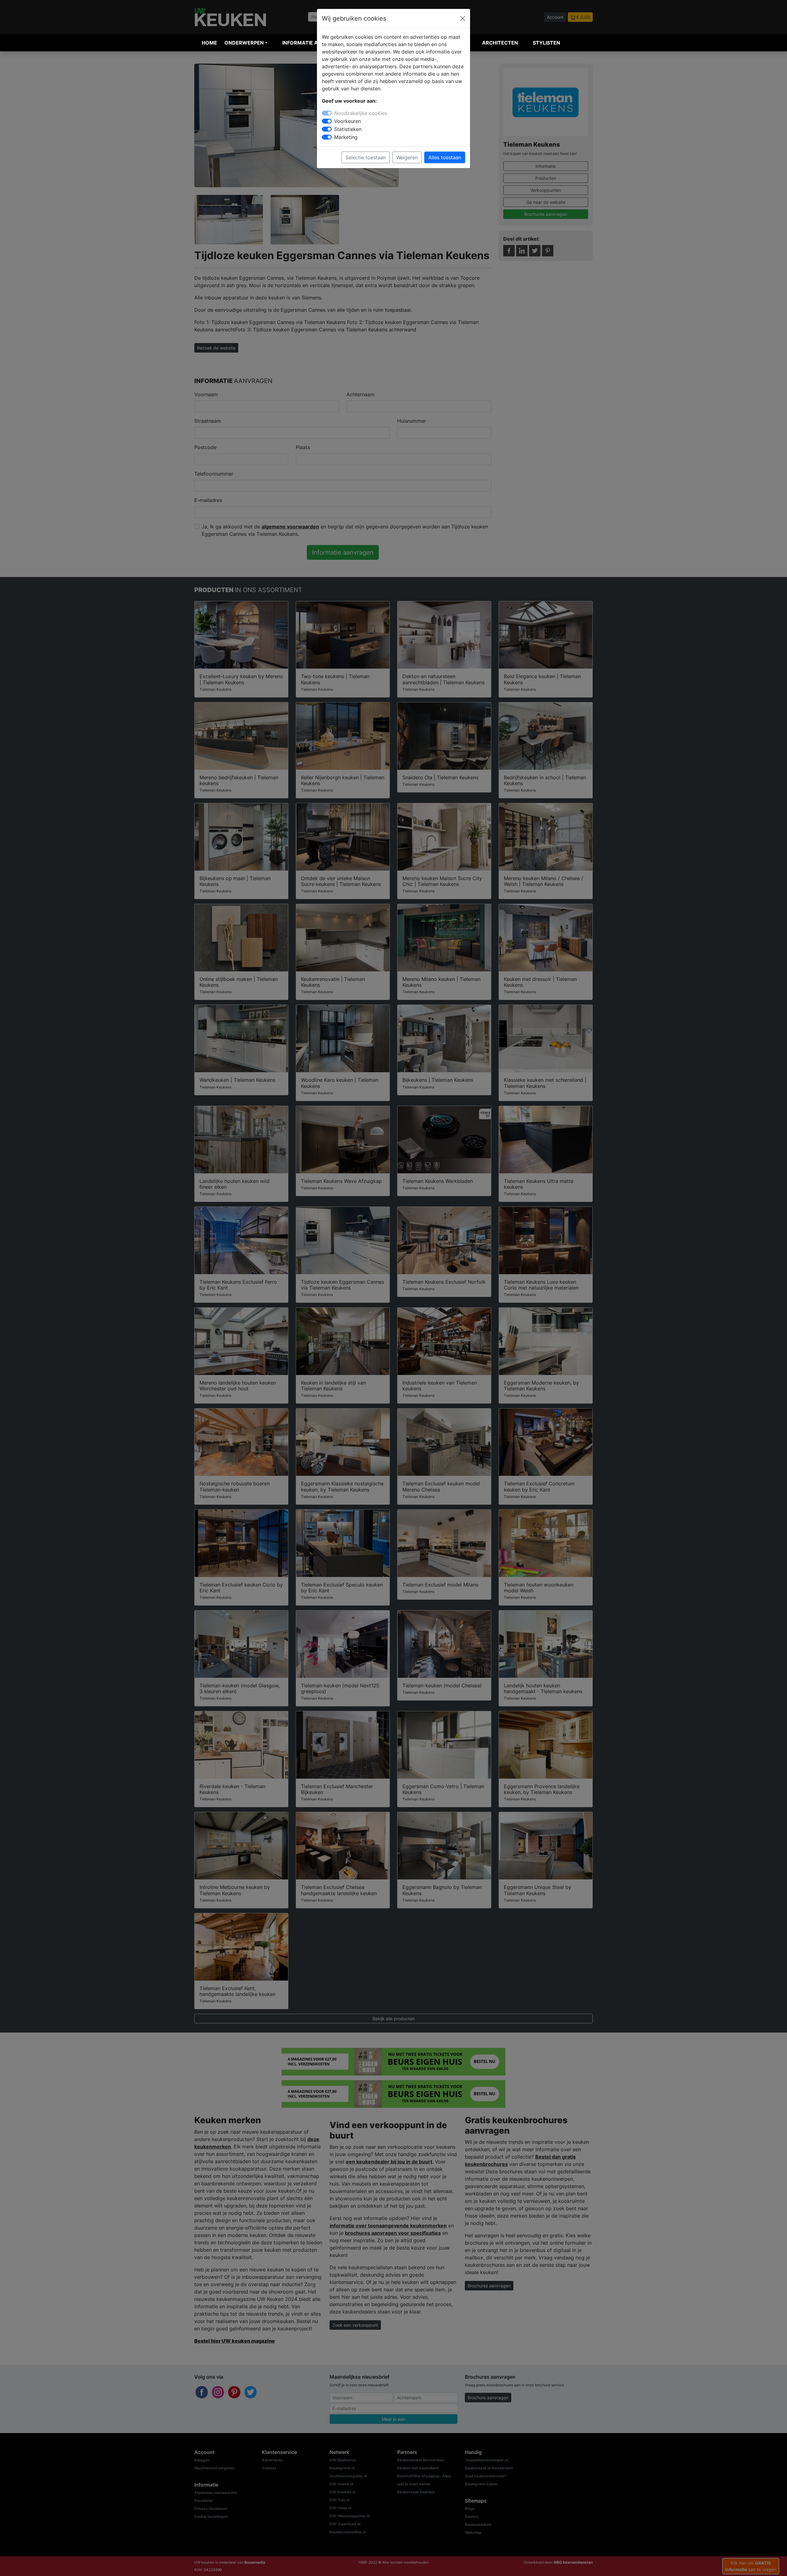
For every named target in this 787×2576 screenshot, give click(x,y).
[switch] (327, 121)
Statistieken (348, 129)
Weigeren (407, 157)
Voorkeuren (348, 121)
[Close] (463, 18)
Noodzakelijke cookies (361, 113)
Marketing (346, 137)
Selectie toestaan (366, 157)
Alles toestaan (445, 157)
